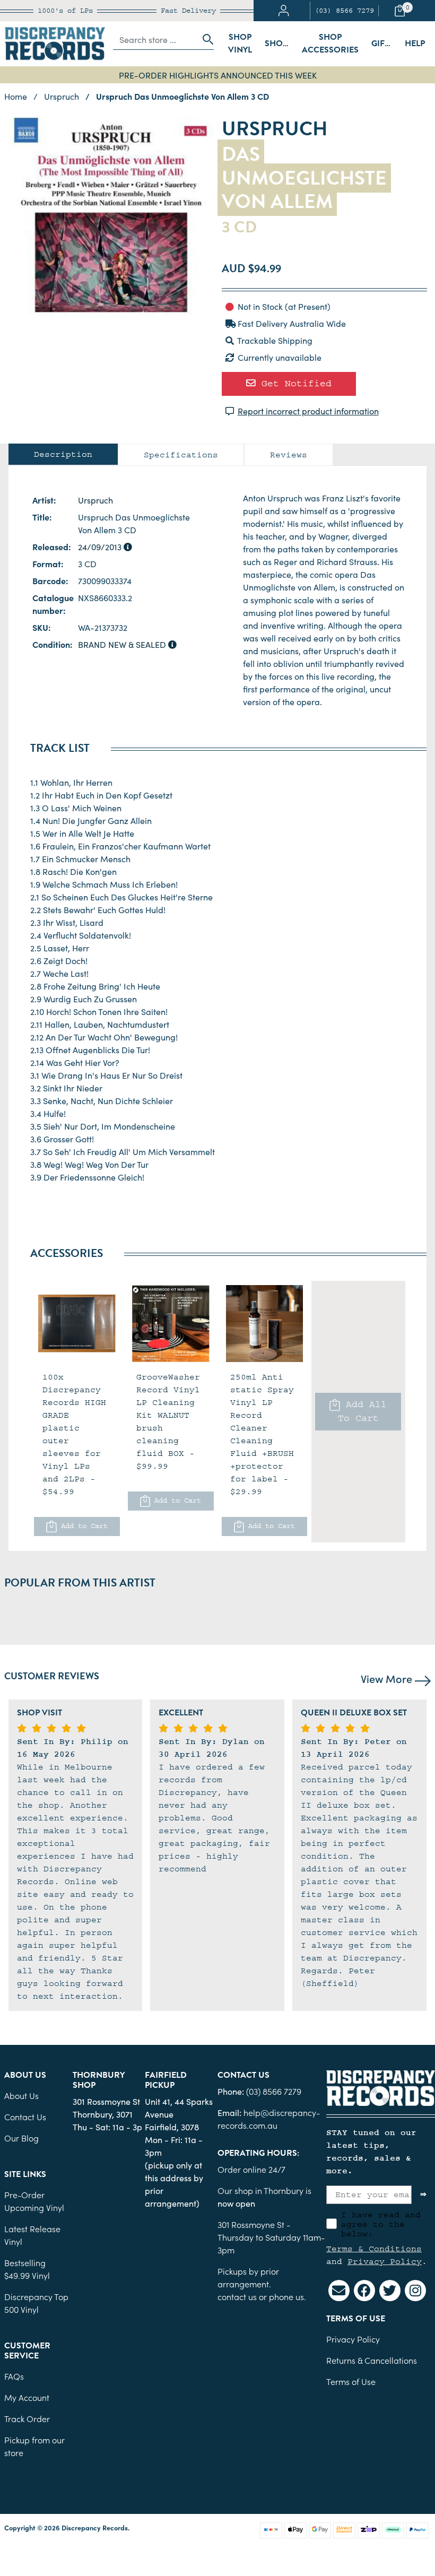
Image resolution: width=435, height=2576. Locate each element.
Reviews (289, 455)
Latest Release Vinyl (32, 2235)
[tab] (63, 454)
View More (388, 1678)
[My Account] (284, 11)
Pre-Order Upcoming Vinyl (34, 2201)
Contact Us (25, 2117)
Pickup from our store (34, 2446)
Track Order (27, 2418)
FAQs (14, 2376)
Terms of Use (351, 2381)
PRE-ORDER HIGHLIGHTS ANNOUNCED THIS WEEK (218, 75)
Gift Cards (385, 44)
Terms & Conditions (374, 2249)
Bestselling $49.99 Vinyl (27, 2269)
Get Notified (294, 383)
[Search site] (205, 39)
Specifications (181, 455)
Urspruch (95, 500)
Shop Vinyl (240, 44)
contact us (237, 2296)
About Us (21, 2095)
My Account (27, 2397)
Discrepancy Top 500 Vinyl (36, 2303)
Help (415, 44)
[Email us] (339, 2291)
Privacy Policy (385, 2261)
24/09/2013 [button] (101, 547)
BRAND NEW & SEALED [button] (123, 644)
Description (63, 454)
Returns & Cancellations (372, 2360)
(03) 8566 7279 (344, 11)
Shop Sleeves (280, 44)
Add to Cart (82, 1526)
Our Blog (21, 2138)
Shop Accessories (330, 44)
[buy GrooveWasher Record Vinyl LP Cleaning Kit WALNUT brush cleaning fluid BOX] (171, 1324)
